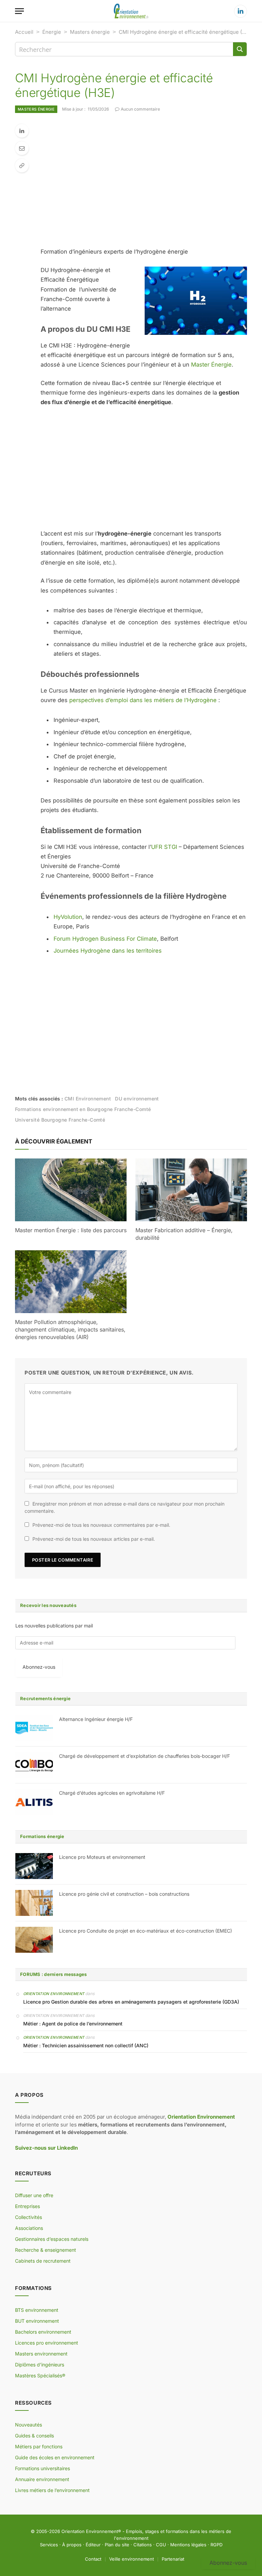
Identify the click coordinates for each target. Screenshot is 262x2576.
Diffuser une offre (34, 2195)
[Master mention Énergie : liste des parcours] (71, 1190)
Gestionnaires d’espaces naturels (52, 2239)
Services (49, 2545)
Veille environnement (132, 2559)
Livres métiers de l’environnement (52, 2490)
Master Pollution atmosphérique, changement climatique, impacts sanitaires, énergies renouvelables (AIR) (70, 1329)
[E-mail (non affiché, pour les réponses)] (22, 148)
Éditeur (93, 2545)
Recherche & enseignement (46, 2250)
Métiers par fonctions (39, 2446)
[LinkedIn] (22, 131)
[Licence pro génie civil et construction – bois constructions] (34, 1903)
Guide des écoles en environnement (55, 2457)
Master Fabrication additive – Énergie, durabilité (184, 1234)
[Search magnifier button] (240, 49)
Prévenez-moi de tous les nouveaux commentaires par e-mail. (101, 1525)
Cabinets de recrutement (43, 2261)
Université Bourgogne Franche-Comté (60, 1120)
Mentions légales (188, 2545)
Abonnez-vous (39, 1667)
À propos (72, 2545)
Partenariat (173, 2559)
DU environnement (137, 1099)
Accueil (24, 32)
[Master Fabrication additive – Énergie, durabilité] (191, 1190)
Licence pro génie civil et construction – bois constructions (124, 1894)
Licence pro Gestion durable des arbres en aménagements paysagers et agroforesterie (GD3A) (131, 2002)
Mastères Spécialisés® (40, 2375)
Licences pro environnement (47, 2343)
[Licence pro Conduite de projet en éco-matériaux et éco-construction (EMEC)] (34, 1940)
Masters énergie (90, 32)
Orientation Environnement (54, 1994)
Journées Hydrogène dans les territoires (108, 951)
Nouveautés (28, 2425)
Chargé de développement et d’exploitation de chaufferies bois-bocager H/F (144, 1756)
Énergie (52, 32)
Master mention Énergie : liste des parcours (71, 1230)
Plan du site (117, 2545)
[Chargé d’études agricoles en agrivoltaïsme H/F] (34, 1802)
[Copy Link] (22, 166)
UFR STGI (164, 847)
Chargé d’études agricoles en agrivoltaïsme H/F (112, 1793)
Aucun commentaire (140, 109)
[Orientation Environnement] (131, 11)
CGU (161, 2545)
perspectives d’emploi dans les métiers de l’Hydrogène (143, 700)
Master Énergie (211, 365)
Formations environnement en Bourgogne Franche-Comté (83, 1109)
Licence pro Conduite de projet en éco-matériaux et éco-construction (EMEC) (145, 1931)
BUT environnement (37, 2321)
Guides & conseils (34, 2436)
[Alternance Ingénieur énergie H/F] (34, 1728)
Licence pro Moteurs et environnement (102, 1857)
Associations (29, 2228)
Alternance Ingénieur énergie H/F (96, 1719)
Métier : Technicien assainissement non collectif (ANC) (86, 2045)
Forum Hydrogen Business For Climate (105, 939)
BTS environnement (37, 2310)
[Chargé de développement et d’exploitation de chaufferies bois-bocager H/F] (34, 1765)
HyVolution (68, 917)
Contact (93, 2559)
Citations (143, 2545)
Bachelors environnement (43, 2332)
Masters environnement (41, 2354)
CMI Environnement (88, 1099)
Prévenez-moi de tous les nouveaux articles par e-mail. (94, 1539)
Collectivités (28, 2217)
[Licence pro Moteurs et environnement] (34, 1866)
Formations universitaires (42, 2468)
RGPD (216, 2545)
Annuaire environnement (42, 2479)
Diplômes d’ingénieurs (40, 2365)
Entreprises (27, 2206)
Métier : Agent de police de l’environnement (73, 2024)
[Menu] (19, 11)
